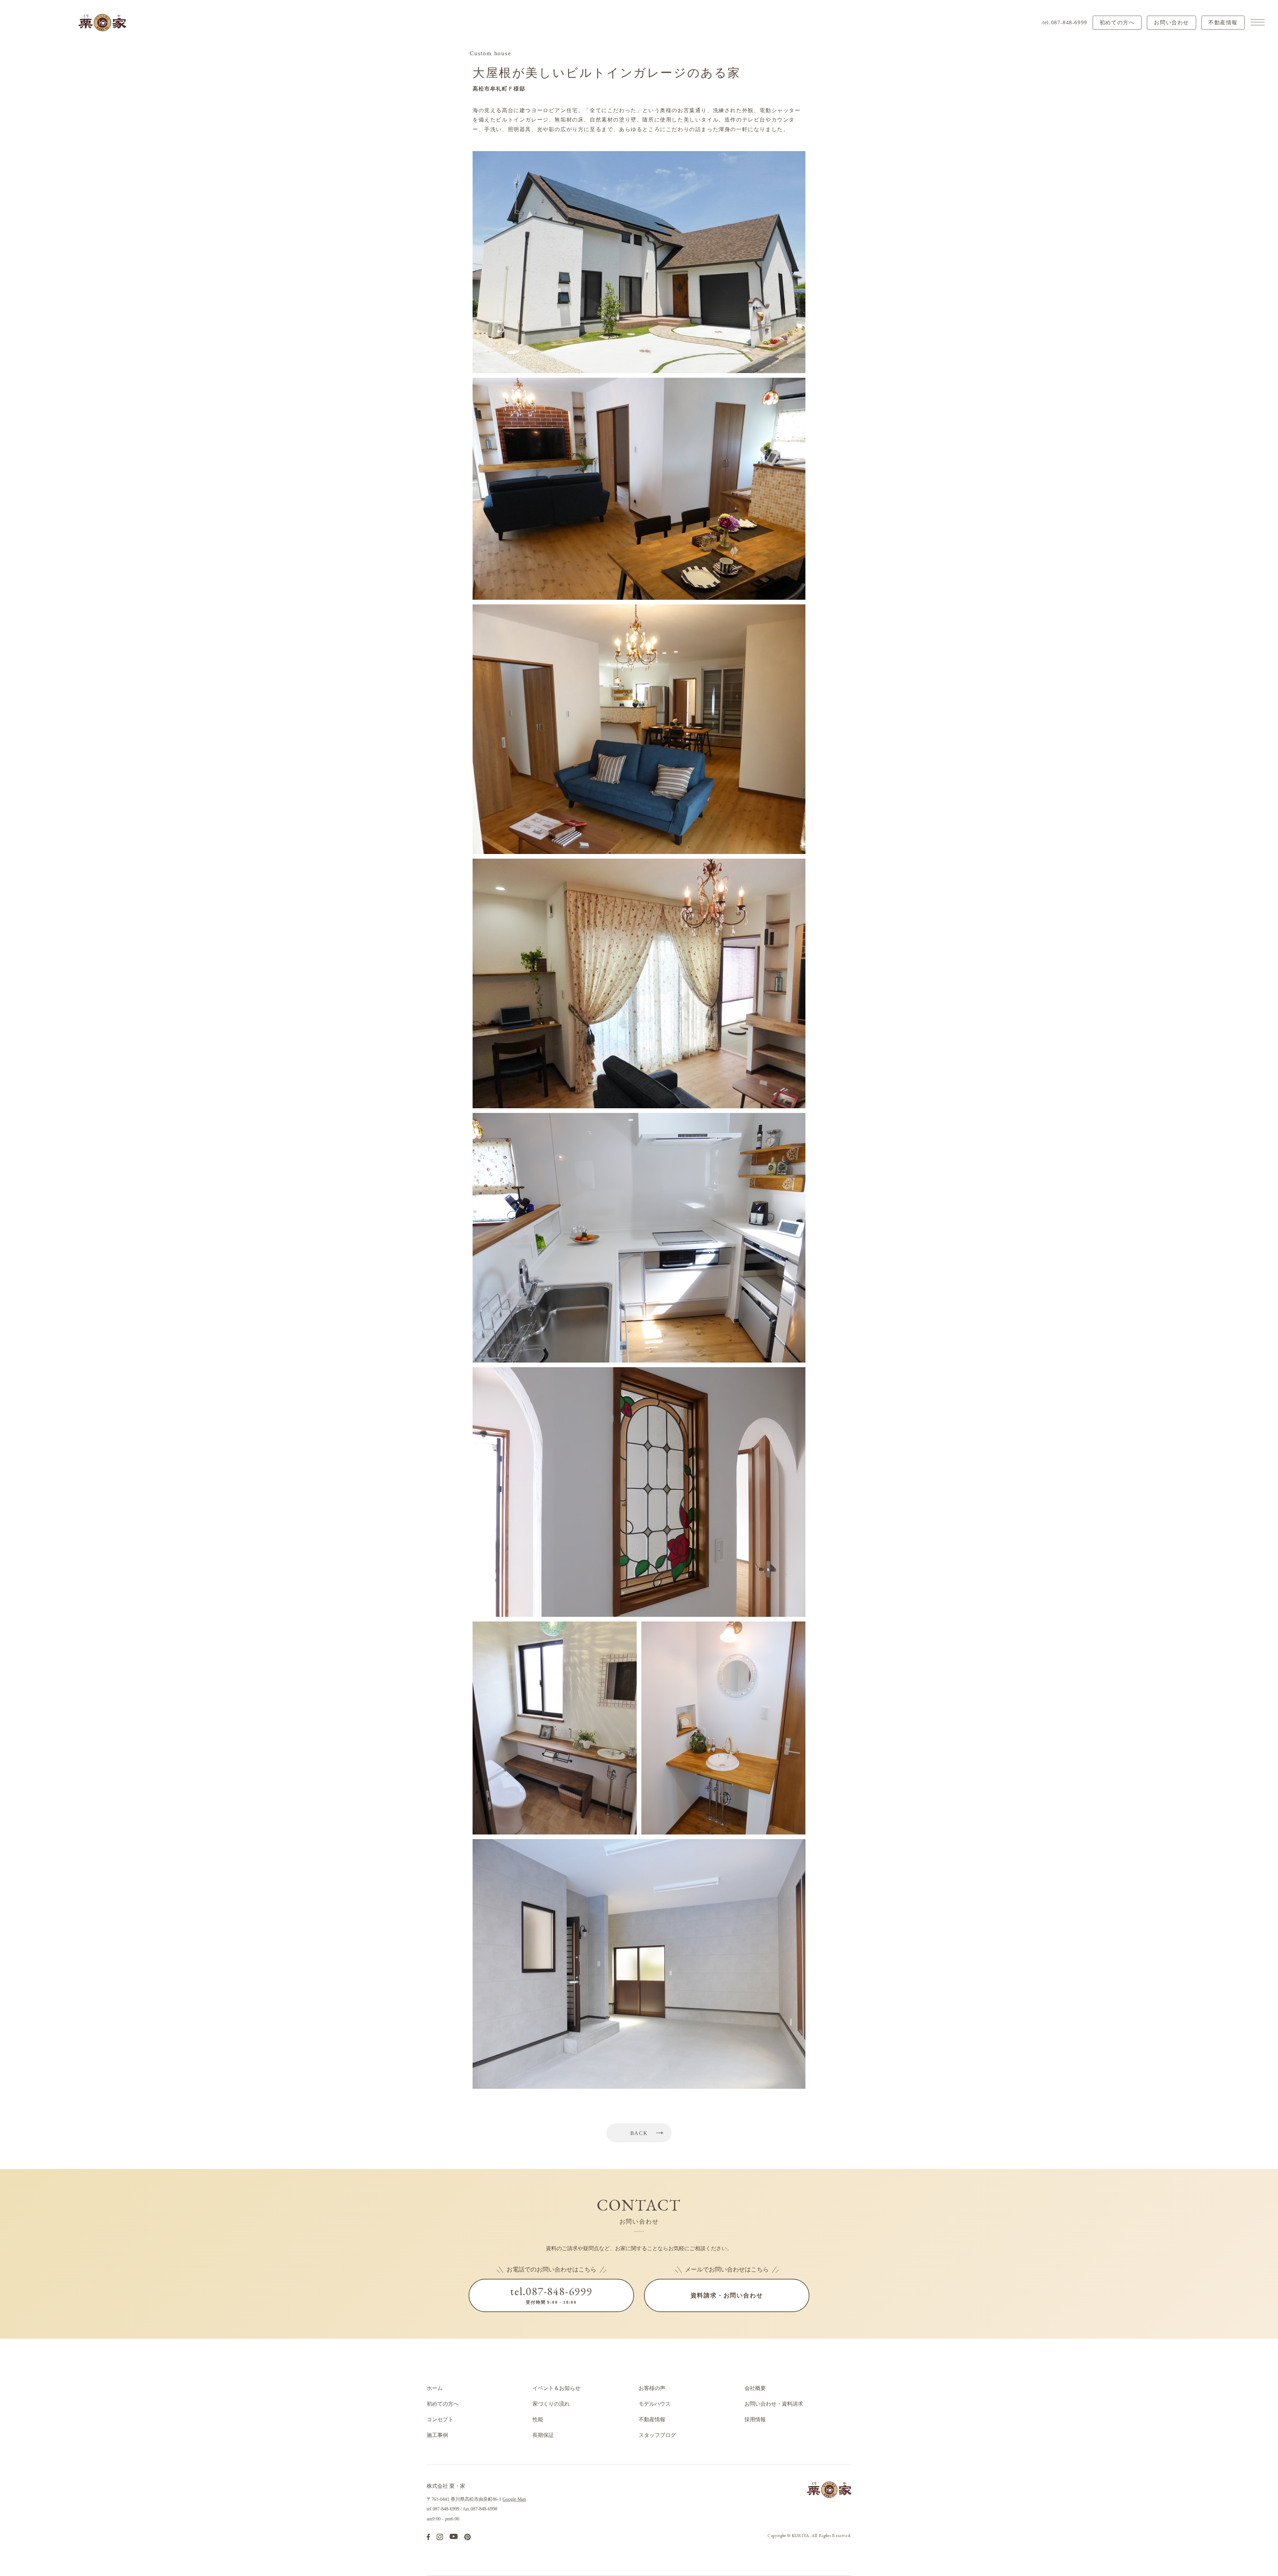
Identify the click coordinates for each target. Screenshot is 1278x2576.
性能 (538, 2419)
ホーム (435, 2388)
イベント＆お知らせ (556, 2388)
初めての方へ (1117, 22)
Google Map (514, 2499)
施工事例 (437, 2435)
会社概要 (755, 2388)
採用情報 (755, 2419)
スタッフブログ (657, 2435)
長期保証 (543, 2435)
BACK (639, 2133)
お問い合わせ (1171, 22)
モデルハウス (655, 2404)
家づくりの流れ (551, 2404)
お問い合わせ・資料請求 (774, 2404)
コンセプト (440, 2419)
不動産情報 (1223, 22)
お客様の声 (652, 2388)
